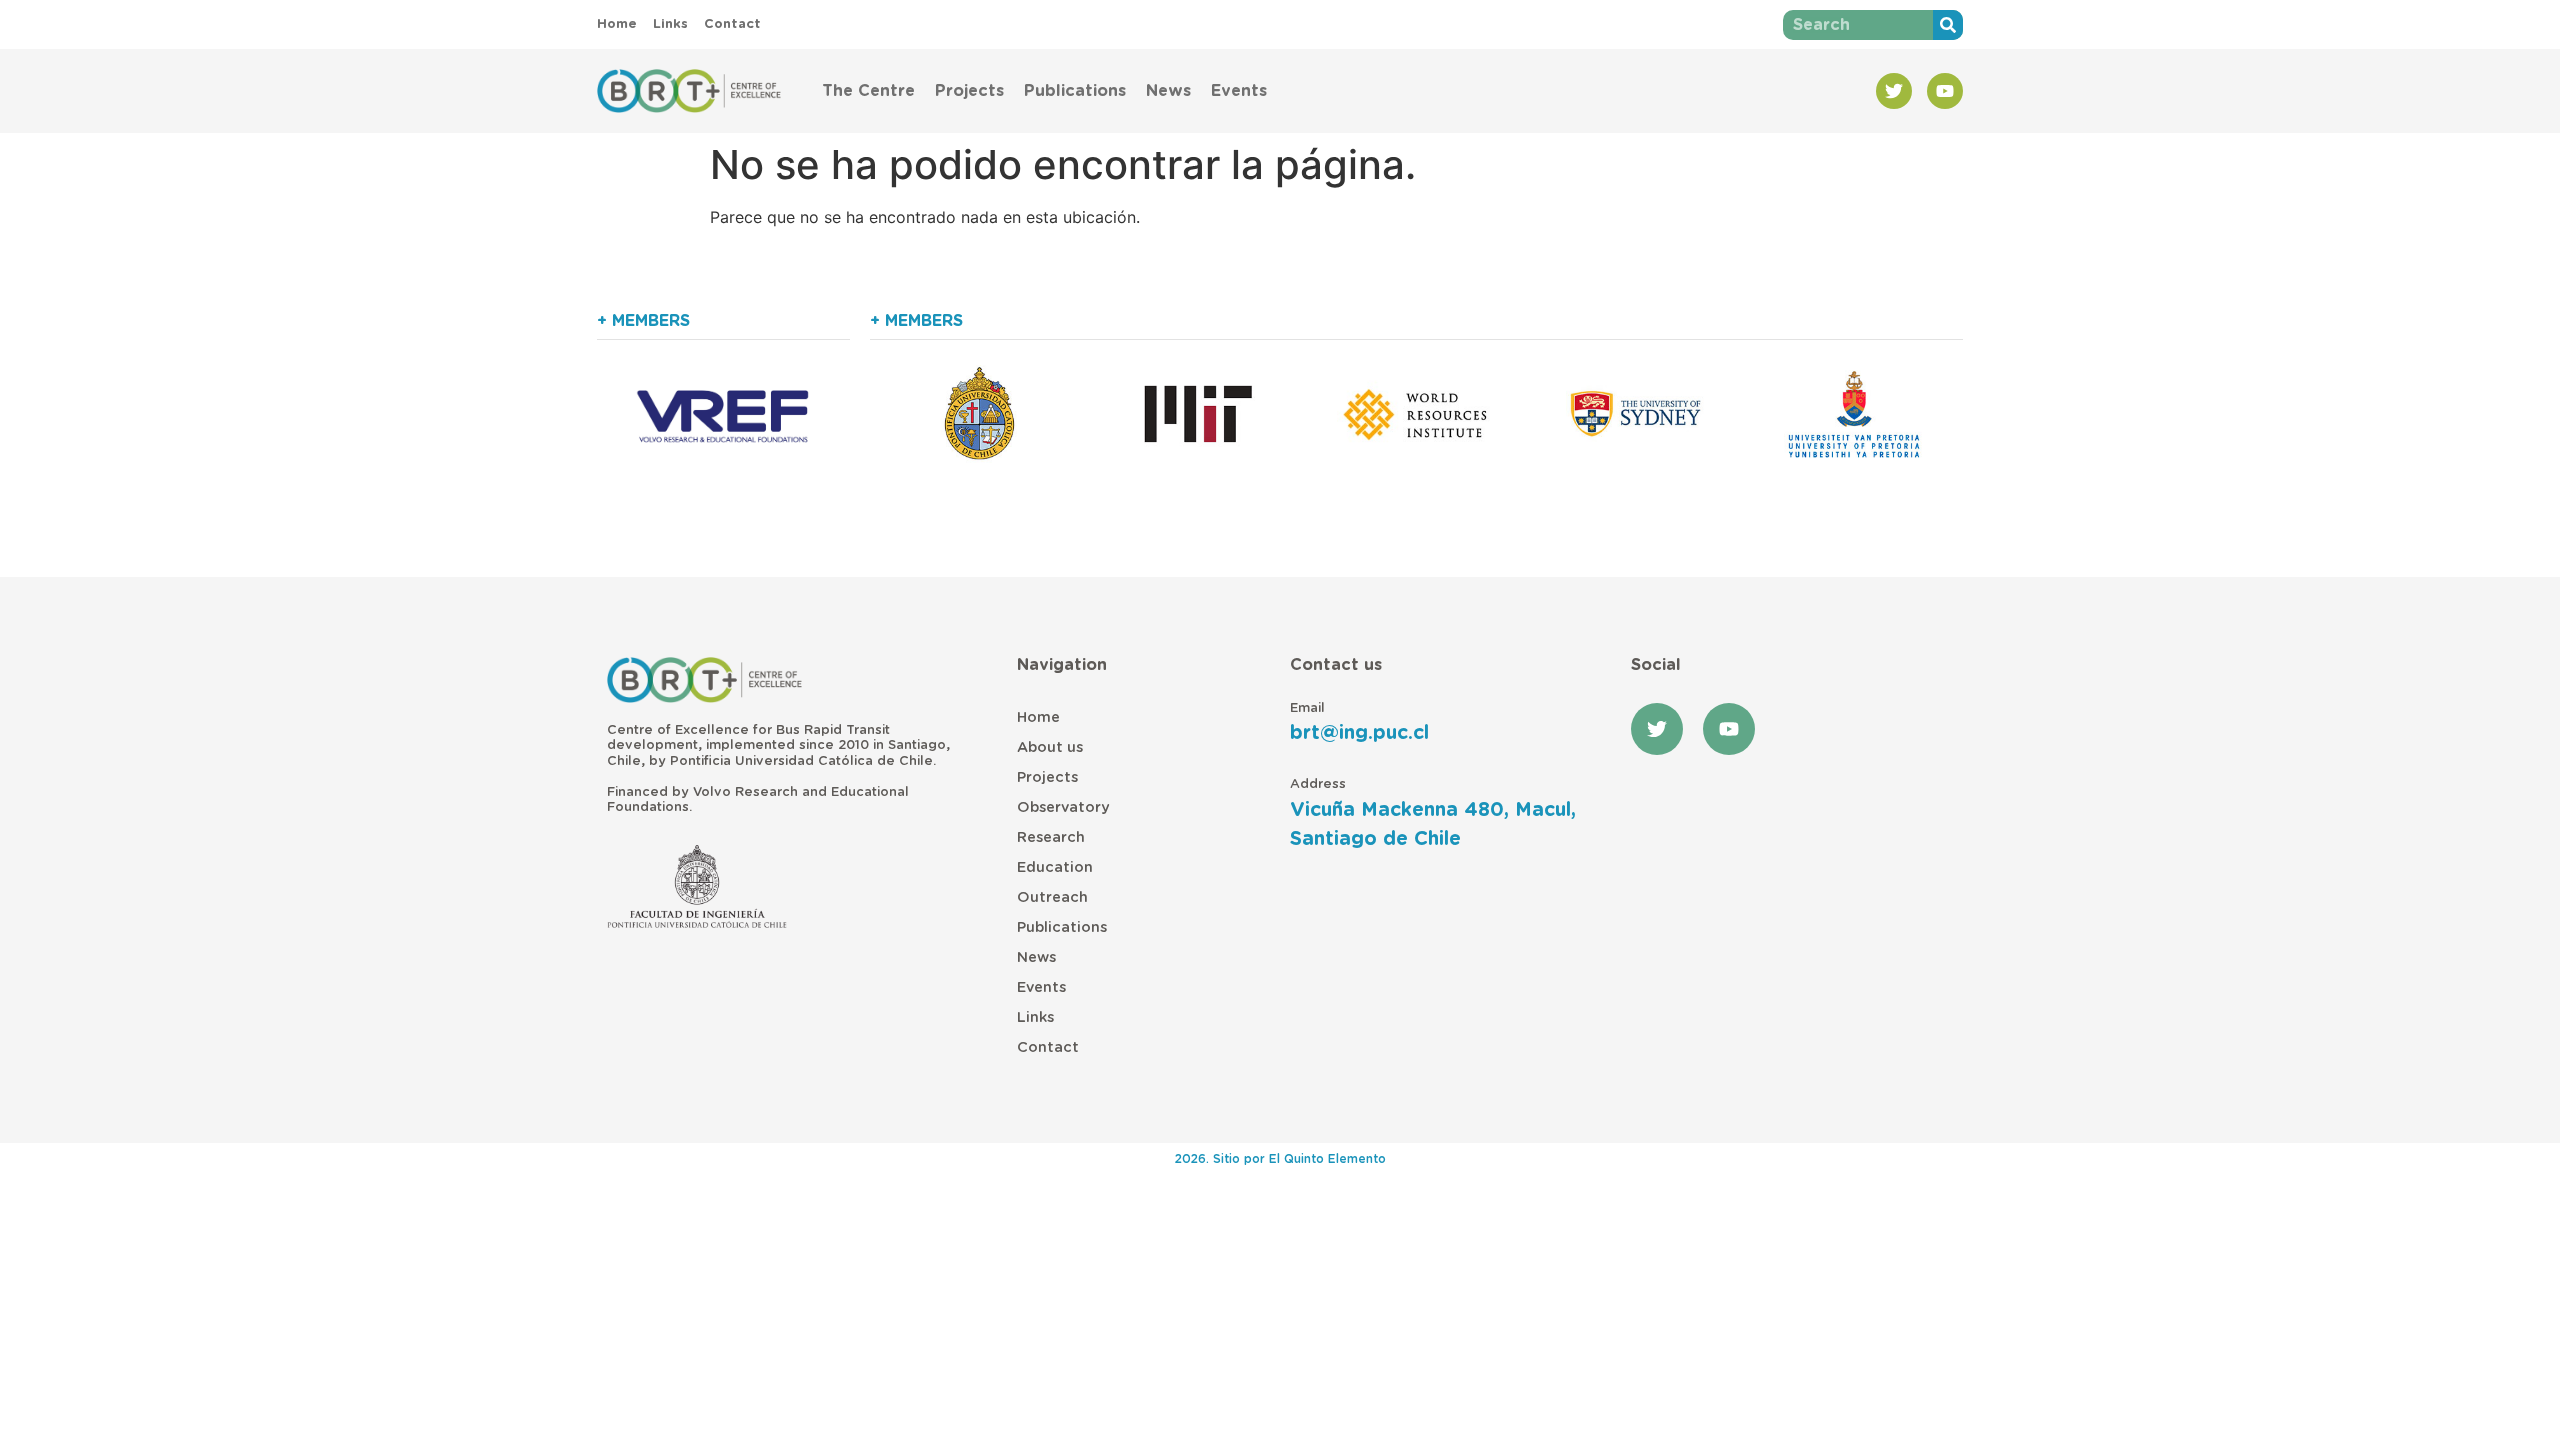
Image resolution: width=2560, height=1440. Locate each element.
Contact (1048, 1047)
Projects (969, 91)
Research (1051, 837)
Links (1035, 1017)
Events (1239, 91)
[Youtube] (1945, 91)
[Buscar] (1948, 25)
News (1168, 91)
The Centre (868, 91)
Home (1038, 717)
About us (1050, 747)
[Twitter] (1894, 91)
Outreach (1052, 897)
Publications (1075, 91)
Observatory (1063, 807)
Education (1055, 867)
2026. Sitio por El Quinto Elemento (1280, 1159)
